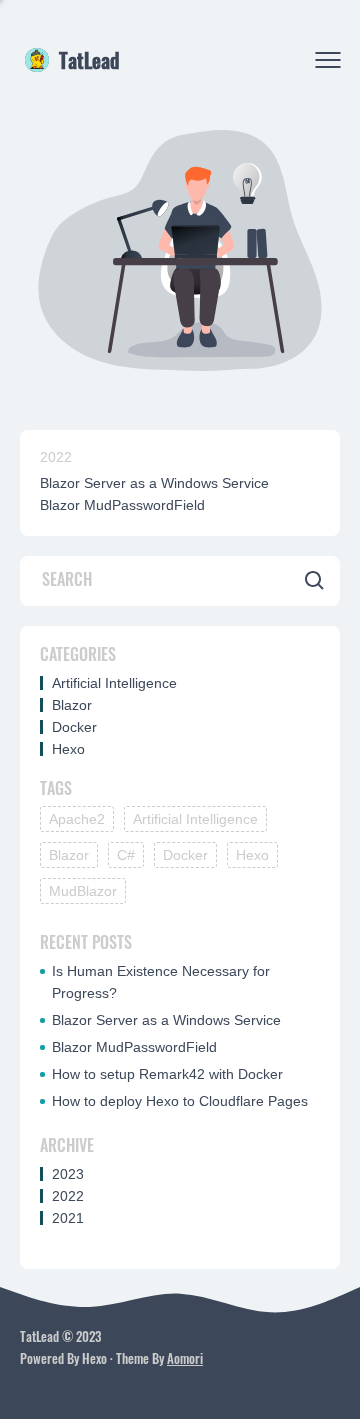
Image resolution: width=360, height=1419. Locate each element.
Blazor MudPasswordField (122, 505)
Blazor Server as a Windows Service (154, 483)
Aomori (185, 1358)
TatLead (89, 60)
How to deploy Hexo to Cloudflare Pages (180, 1101)
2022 (56, 457)
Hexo (68, 749)
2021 (68, 1218)
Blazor (72, 705)
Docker (74, 727)
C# (126, 855)
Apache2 (77, 819)
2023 (68, 1174)
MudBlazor (83, 891)
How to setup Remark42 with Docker (167, 1074)
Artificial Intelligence (114, 683)
